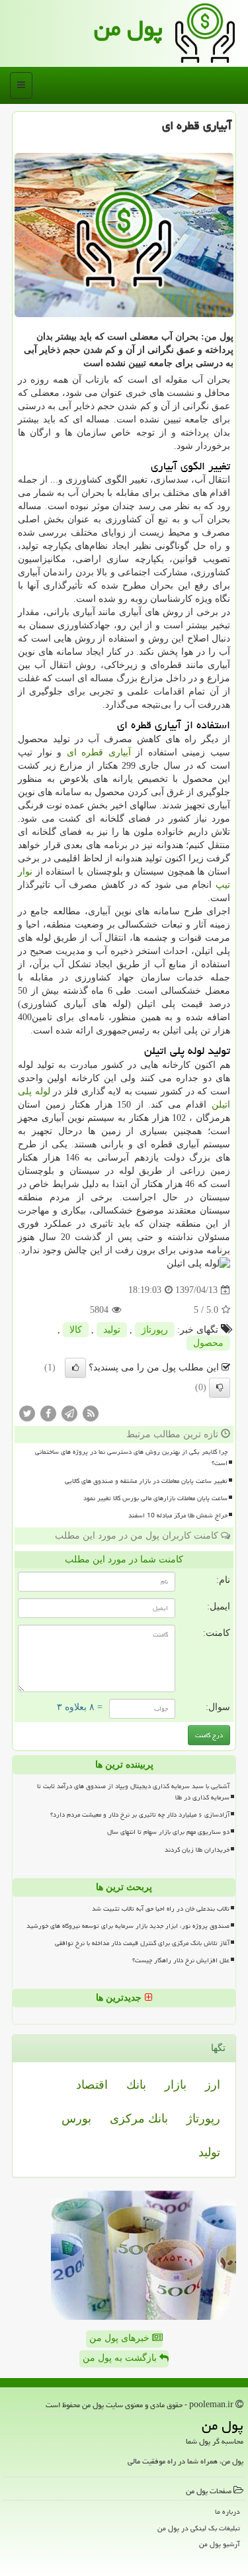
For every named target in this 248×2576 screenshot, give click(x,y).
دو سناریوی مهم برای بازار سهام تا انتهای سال (168, 1832)
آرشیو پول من (220, 2544)
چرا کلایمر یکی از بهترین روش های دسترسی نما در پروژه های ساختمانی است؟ (131, 1457)
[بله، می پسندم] (75, 1368)
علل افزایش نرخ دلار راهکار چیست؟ (181, 1960)
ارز (213, 2085)
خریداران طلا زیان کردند (197, 1850)
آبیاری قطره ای (99, 752)
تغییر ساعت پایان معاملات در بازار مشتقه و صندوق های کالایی (146, 1481)
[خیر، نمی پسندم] (220, 1388)
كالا (76, 1330)
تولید (112, 1330)
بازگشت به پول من (121, 2358)
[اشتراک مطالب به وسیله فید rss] (91, 1413)
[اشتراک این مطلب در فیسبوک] (48, 1413)
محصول (208, 1343)
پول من (128, 28)
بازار (176, 2085)
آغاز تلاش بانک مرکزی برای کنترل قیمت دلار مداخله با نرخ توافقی (142, 1943)
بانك (136, 2085)
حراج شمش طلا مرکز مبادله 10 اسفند (178, 1515)
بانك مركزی (139, 2119)
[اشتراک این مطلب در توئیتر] (27, 1413)
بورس (76, 2119)
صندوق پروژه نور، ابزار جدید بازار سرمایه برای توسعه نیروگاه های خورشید (128, 1926)
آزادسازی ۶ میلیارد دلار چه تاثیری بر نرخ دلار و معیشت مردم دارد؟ (140, 1815)
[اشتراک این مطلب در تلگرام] (69, 1413)
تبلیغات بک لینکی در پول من (199, 2528)
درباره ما (227, 2511)
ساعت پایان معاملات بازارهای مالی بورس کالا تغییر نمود (155, 1498)
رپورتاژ (155, 1330)
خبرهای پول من (121, 2338)
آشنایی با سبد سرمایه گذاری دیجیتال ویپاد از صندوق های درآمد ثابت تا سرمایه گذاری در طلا (133, 1792)
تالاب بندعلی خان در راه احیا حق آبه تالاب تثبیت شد (161, 1909)
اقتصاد (92, 2085)
